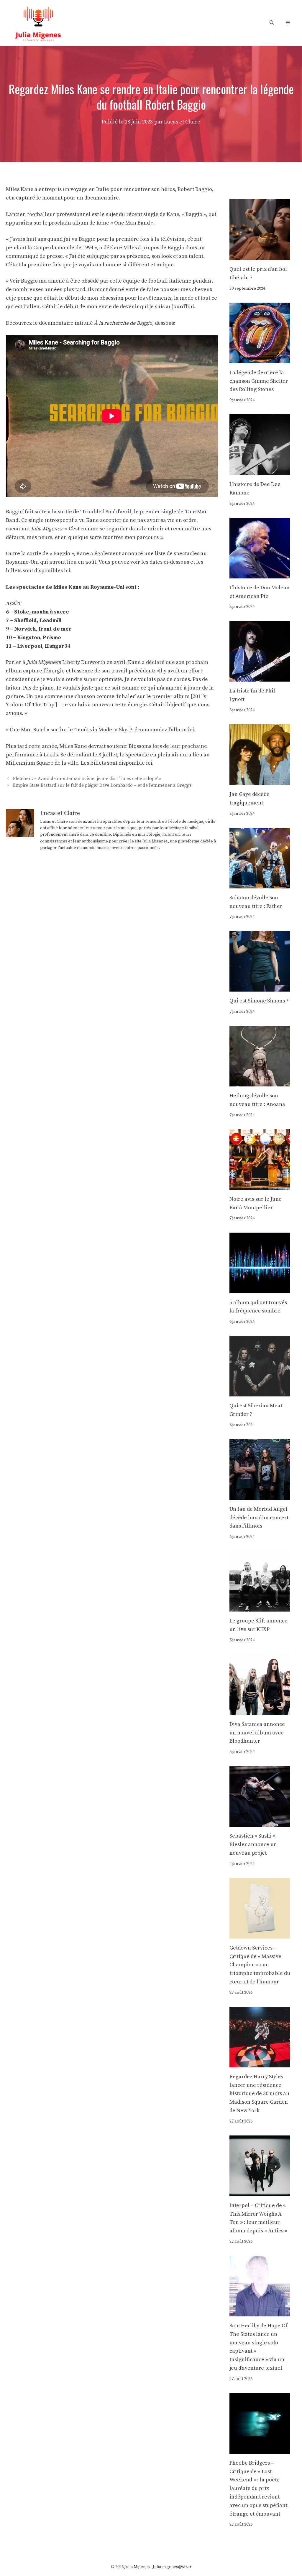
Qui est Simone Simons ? (259, 1001)
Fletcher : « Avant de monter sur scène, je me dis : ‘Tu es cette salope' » (87, 779)
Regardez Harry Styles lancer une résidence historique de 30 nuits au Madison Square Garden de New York (259, 2094)
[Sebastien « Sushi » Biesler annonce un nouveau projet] (260, 1822)
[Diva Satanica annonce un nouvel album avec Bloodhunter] (260, 1710)
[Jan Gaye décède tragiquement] (260, 780)
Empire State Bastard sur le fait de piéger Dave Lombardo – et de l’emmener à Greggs (102, 786)
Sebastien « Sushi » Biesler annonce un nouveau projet (253, 1844)
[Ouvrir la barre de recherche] (272, 23)
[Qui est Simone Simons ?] (260, 987)
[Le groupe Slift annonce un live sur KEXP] (260, 1607)
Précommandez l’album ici (162, 730)
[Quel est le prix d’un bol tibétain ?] (260, 255)
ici (67, 571)
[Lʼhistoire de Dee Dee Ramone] (260, 470)
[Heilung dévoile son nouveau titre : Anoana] (260, 1082)
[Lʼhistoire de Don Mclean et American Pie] (260, 574)
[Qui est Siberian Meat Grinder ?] (260, 1392)
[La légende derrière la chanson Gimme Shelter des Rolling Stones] (260, 359)
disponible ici (135, 763)
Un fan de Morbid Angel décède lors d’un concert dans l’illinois (259, 1518)
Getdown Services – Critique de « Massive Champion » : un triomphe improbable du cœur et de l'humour (260, 1965)
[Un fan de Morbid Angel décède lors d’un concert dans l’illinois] (260, 1495)
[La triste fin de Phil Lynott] (260, 677)
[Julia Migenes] (38, 23)
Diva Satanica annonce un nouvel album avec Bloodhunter (257, 1733)
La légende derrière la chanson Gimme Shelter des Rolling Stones (259, 381)
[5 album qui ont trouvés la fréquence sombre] (260, 1289)
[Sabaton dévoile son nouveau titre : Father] (260, 884)
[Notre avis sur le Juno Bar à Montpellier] (260, 1185)
